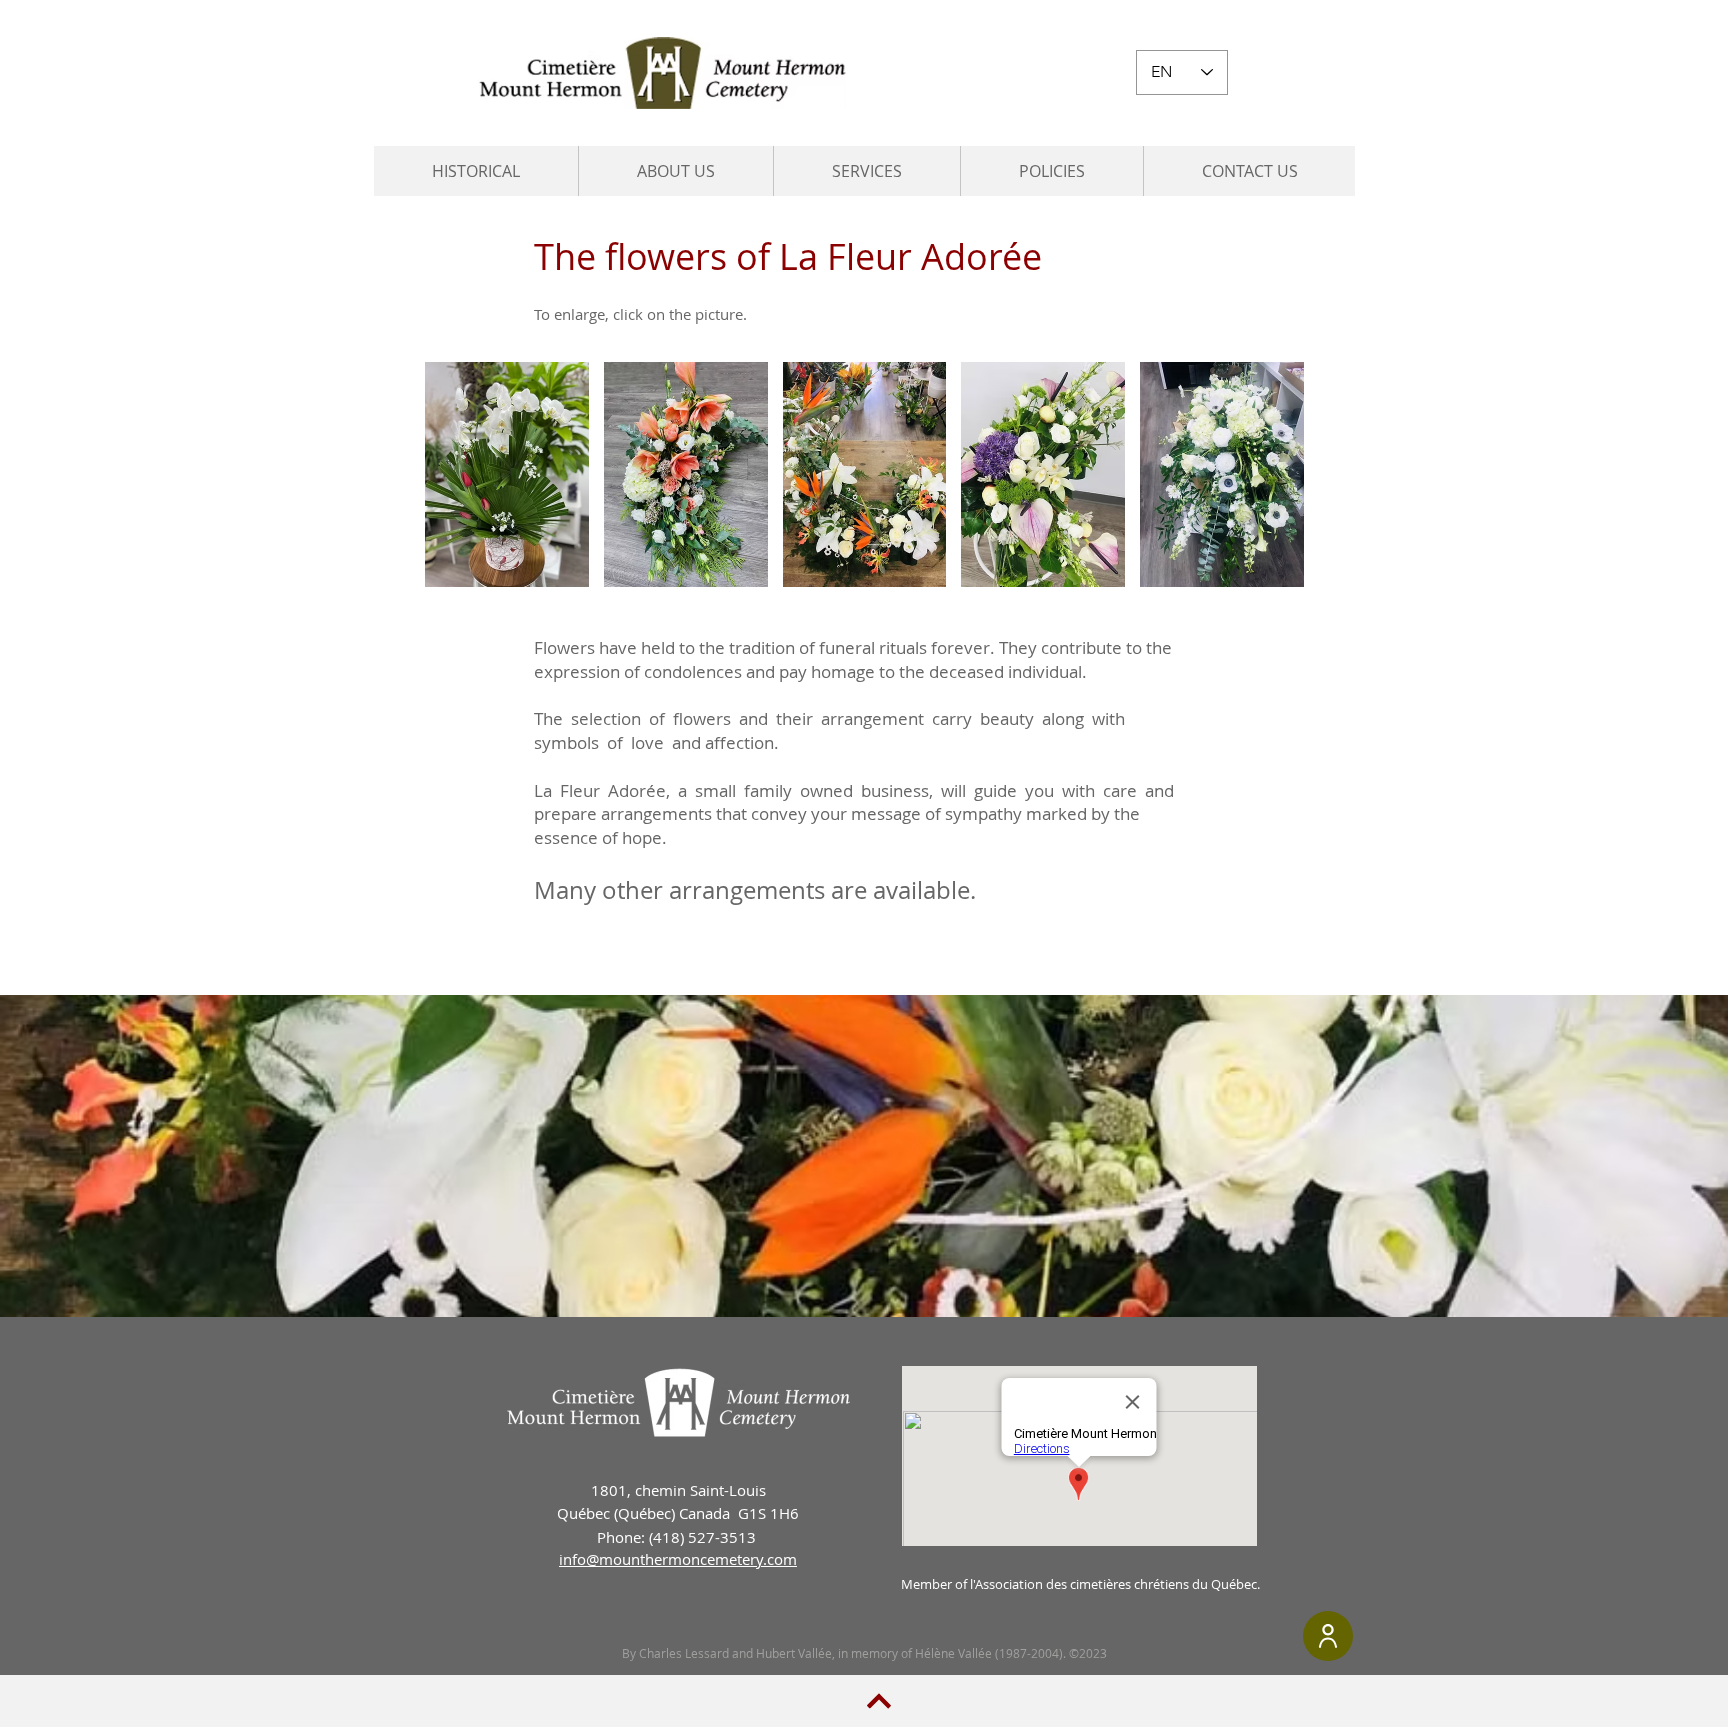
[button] (675, 171)
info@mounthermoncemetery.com (678, 1559)
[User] (1328, 1636)
